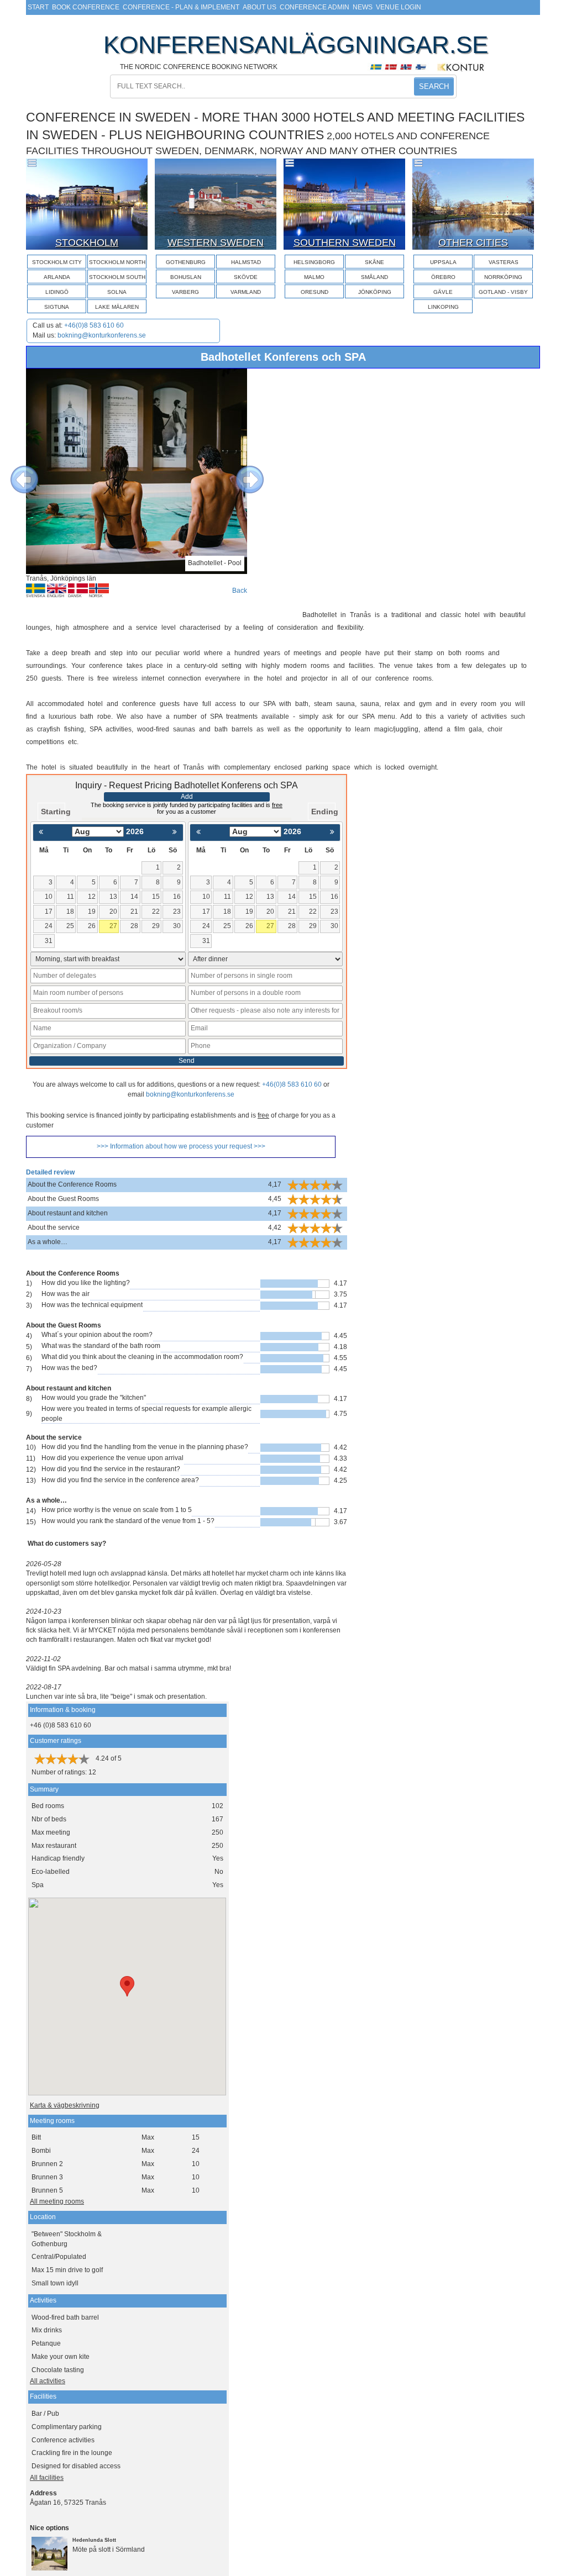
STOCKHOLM (87, 243)
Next (242, 471)
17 (49, 912)
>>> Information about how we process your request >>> (181, 1146)
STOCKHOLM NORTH (117, 262)
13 (113, 897)
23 (177, 912)
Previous (16, 471)
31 (49, 941)
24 (49, 926)
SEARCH (434, 86)
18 (70, 912)
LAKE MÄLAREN (117, 307)
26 (92, 926)
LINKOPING (443, 307)
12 (92, 897)
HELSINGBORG (314, 262)
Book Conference (86, 7)
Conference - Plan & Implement (181, 7)
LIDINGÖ (57, 292)
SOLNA (117, 292)
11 (70, 897)
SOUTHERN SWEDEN (345, 243)
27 (113, 926)
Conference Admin (315, 7)
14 (134, 897)
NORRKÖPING (503, 277)
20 (113, 912)
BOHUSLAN (186, 277)
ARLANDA (57, 277)
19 (92, 912)
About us (260, 7)
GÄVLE (443, 292)
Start (38, 7)
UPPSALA (443, 262)
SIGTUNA (57, 307)
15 (156, 897)
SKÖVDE (246, 277)
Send (187, 1061)
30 (177, 926)
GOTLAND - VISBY (503, 292)
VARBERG (185, 292)
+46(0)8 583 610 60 (94, 325)
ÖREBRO (443, 277)
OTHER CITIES (473, 243)
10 (49, 897)
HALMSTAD (246, 262)
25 (70, 926)
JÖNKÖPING (375, 292)
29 (156, 926)
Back (240, 591)
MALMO (314, 277)
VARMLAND (246, 292)
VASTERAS (504, 262)
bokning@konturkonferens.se (102, 335)
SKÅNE (374, 262)
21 (134, 912)
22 (156, 912)
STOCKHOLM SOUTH (117, 277)
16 (177, 897)
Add (187, 797)
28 (134, 926)
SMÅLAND (374, 277)
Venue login (399, 7)
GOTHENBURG (186, 262)
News (363, 7)
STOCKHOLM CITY (57, 262)
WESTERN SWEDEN (216, 243)
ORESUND (315, 292)
